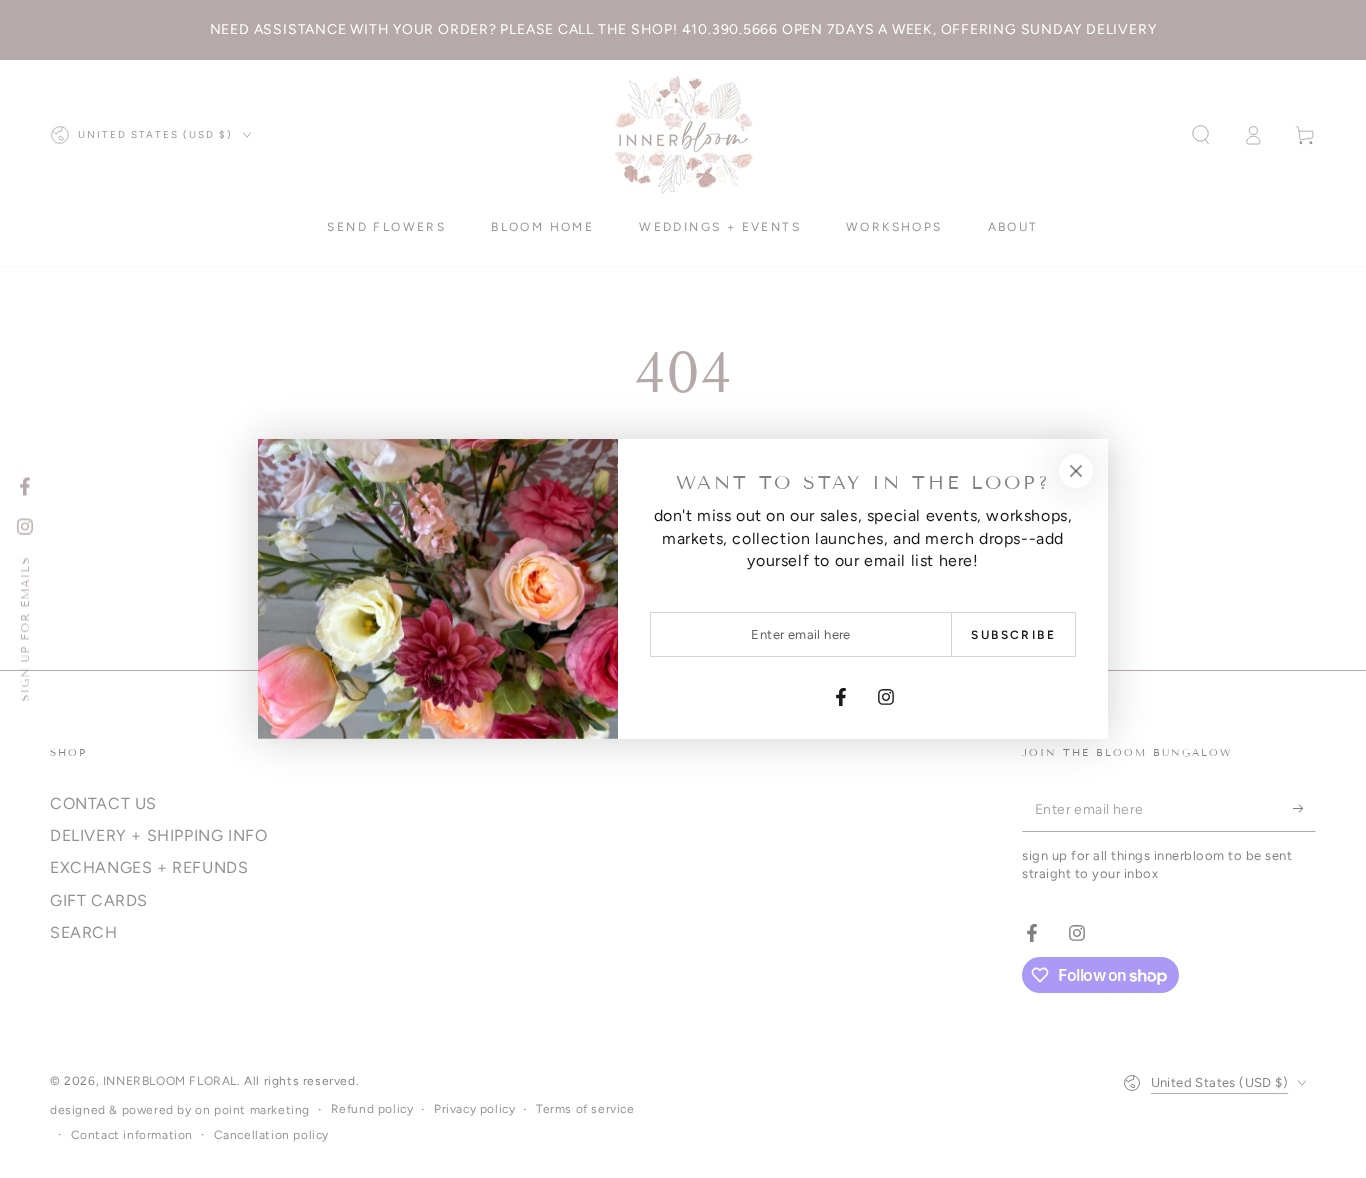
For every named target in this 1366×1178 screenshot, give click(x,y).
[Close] (1076, 471)
